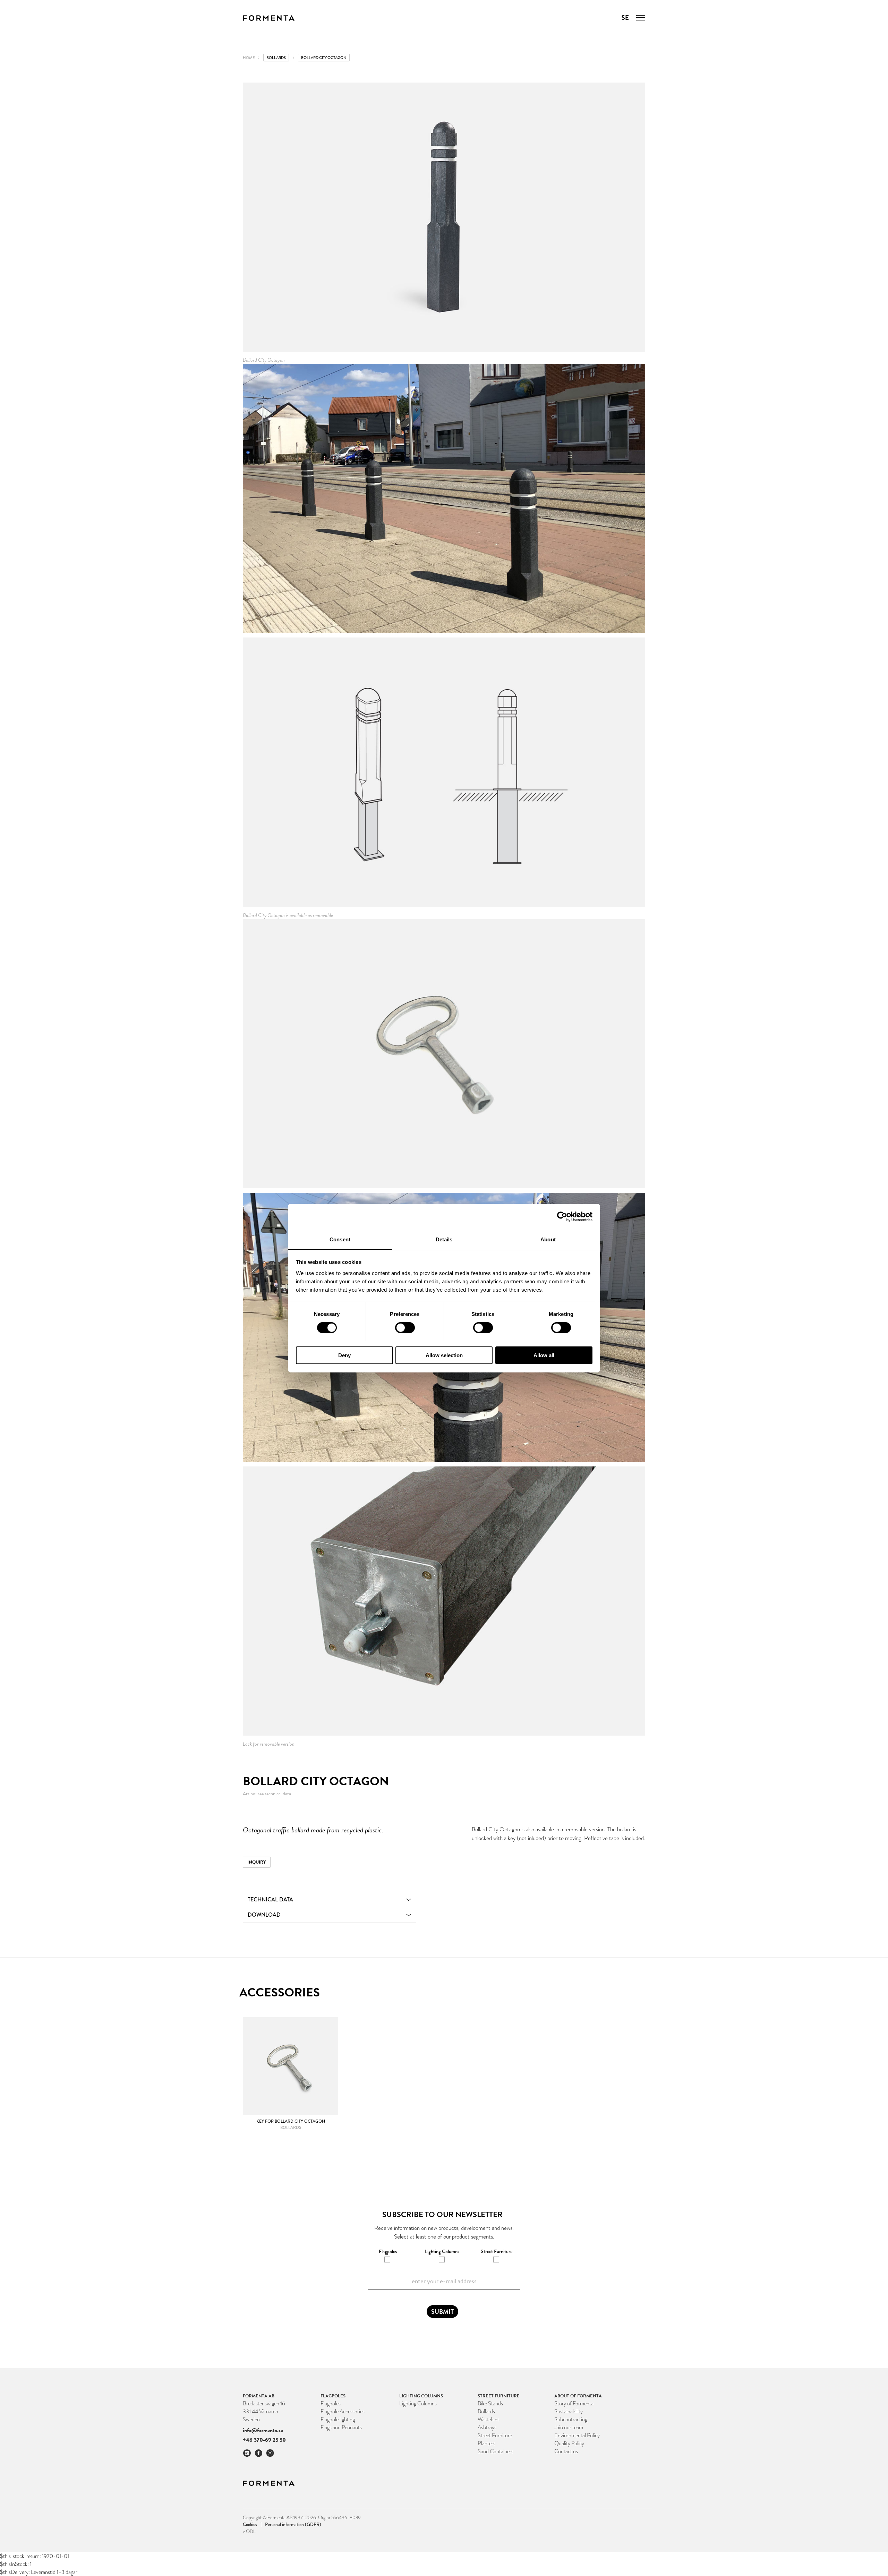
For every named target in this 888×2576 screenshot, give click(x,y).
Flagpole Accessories (343, 2411)
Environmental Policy (577, 2435)
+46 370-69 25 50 (264, 2440)
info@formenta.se (263, 2430)
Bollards (276, 58)
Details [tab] (444, 1239)
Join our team (569, 2427)
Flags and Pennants (341, 2427)
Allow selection (444, 1355)
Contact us (566, 2451)
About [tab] (548, 1239)
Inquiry (257, 1862)
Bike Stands (490, 2403)
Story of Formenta (574, 2403)
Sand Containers (496, 2451)
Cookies (252, 2524)
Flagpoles (331, 2403)
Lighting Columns (418, 2403)
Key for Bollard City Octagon (291, 2121)
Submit (442, 2312)
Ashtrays (487, 2427)
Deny (344, 1355)
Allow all (544, 1355)
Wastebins (489, 2419)
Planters (486, 2443)
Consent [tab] (340, 1239)
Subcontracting (571, 2419)
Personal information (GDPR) (293, 2524)
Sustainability (569, 2411)
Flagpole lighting (338, 2419)
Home (249, 58)
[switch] (405, 1328)
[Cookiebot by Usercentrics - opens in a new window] (562, 1217)
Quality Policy (569, 2443)
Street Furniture (495, 2435)
